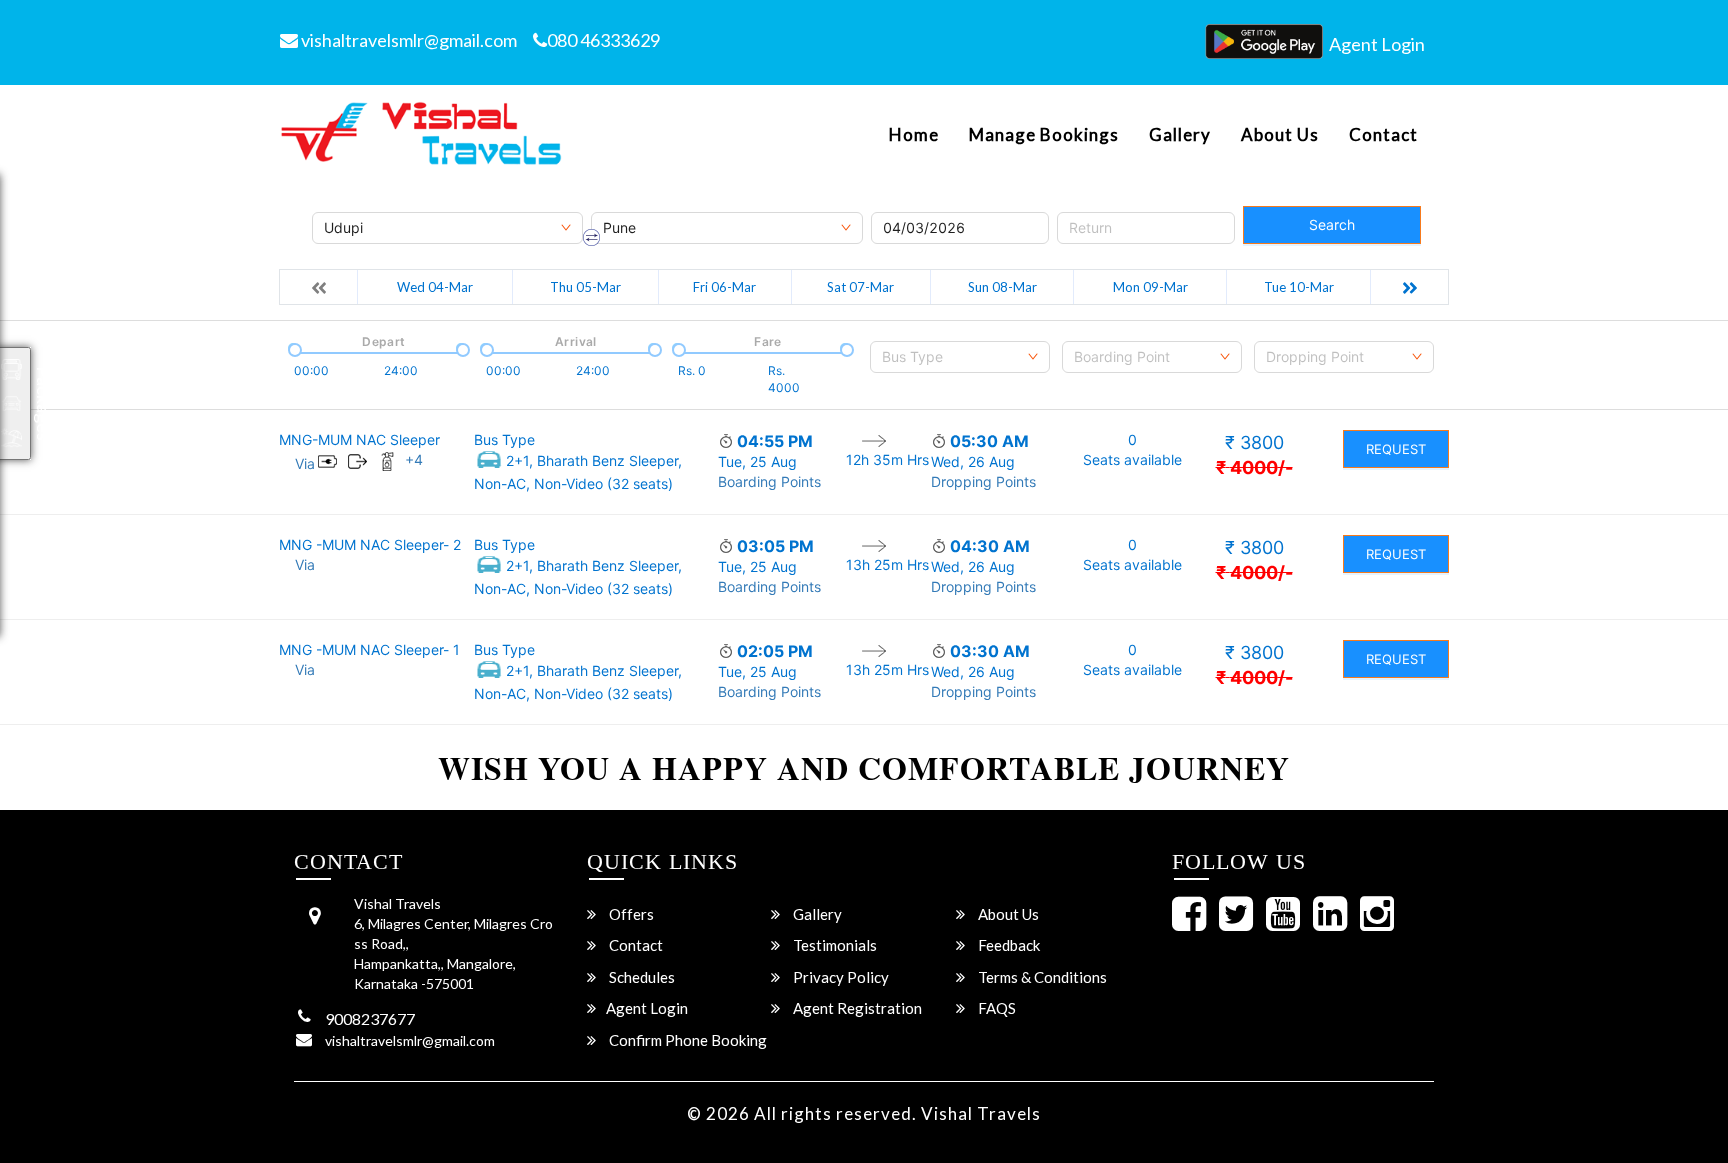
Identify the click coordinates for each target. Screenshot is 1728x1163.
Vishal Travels (981, 1113)
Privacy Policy (839, 977)
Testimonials (833, 945)
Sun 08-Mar (1002, 287)
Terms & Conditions (1041, 977)
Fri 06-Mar (724, 287)
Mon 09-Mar (1150, 287)
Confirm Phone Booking (686, 1040)
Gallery (1180, 135)
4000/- (1254, 467)
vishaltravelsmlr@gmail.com (407, 40)
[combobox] (960, 357)
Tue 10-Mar (1299, 287)
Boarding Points (769, 481)
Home (914, 135)
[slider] (293, 348)
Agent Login (1377, 44)
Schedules (640, 977)
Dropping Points (983, 481)
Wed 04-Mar (435, 287)
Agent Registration (856, 1008)
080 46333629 (603, 40)
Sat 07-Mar (860, 287)
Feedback (1007, 945)
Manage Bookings (1044, 135)
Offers (630, 914)
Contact (1383, 135)
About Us (1280, 135)
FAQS (995, 1008)
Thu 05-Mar (585, 287)
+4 (414, 459)
